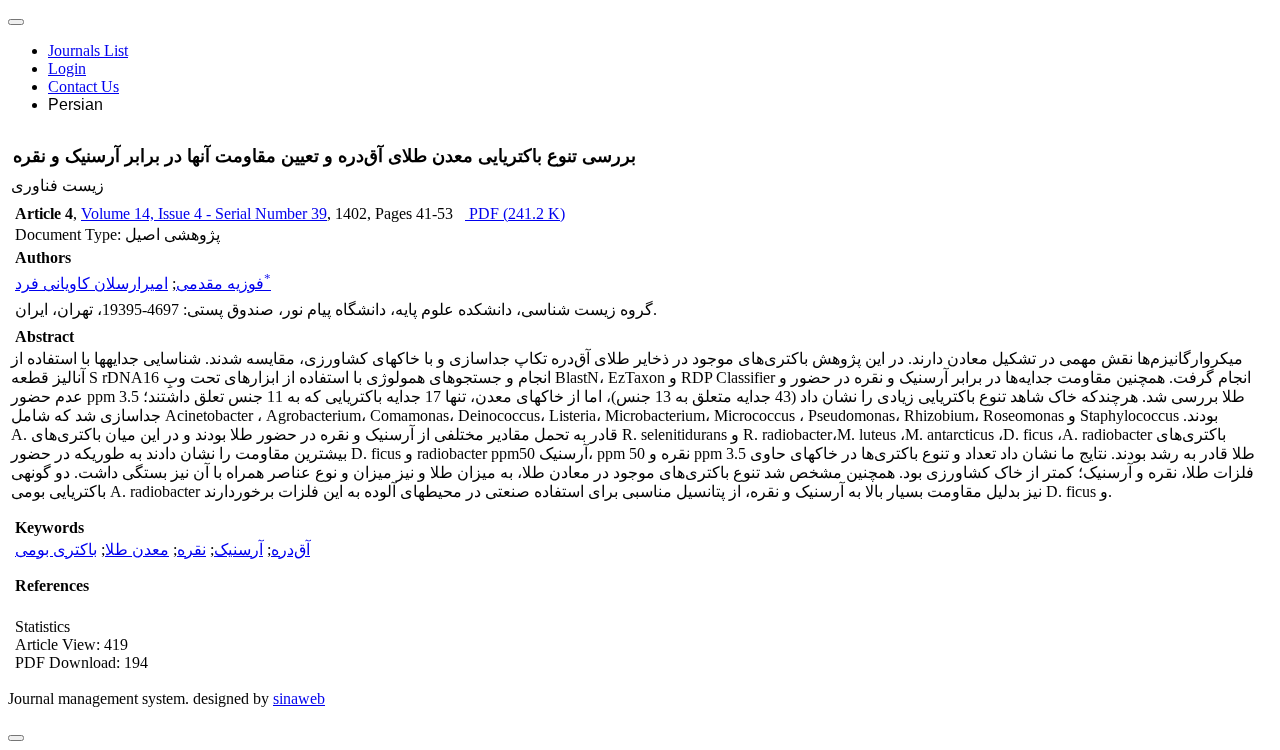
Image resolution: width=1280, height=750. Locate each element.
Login (67, 68)
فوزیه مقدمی (220, 283)
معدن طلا (137, 549)
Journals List (88, 50)
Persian (75, 104)
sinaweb (299, 698)
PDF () (515, 213)
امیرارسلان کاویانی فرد (143, 283)
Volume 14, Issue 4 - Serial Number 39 (204, 213)
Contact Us (83, 86)
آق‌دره (290, 549)
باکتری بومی (56, 549)
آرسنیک (238, 549)
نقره (191, 549)
